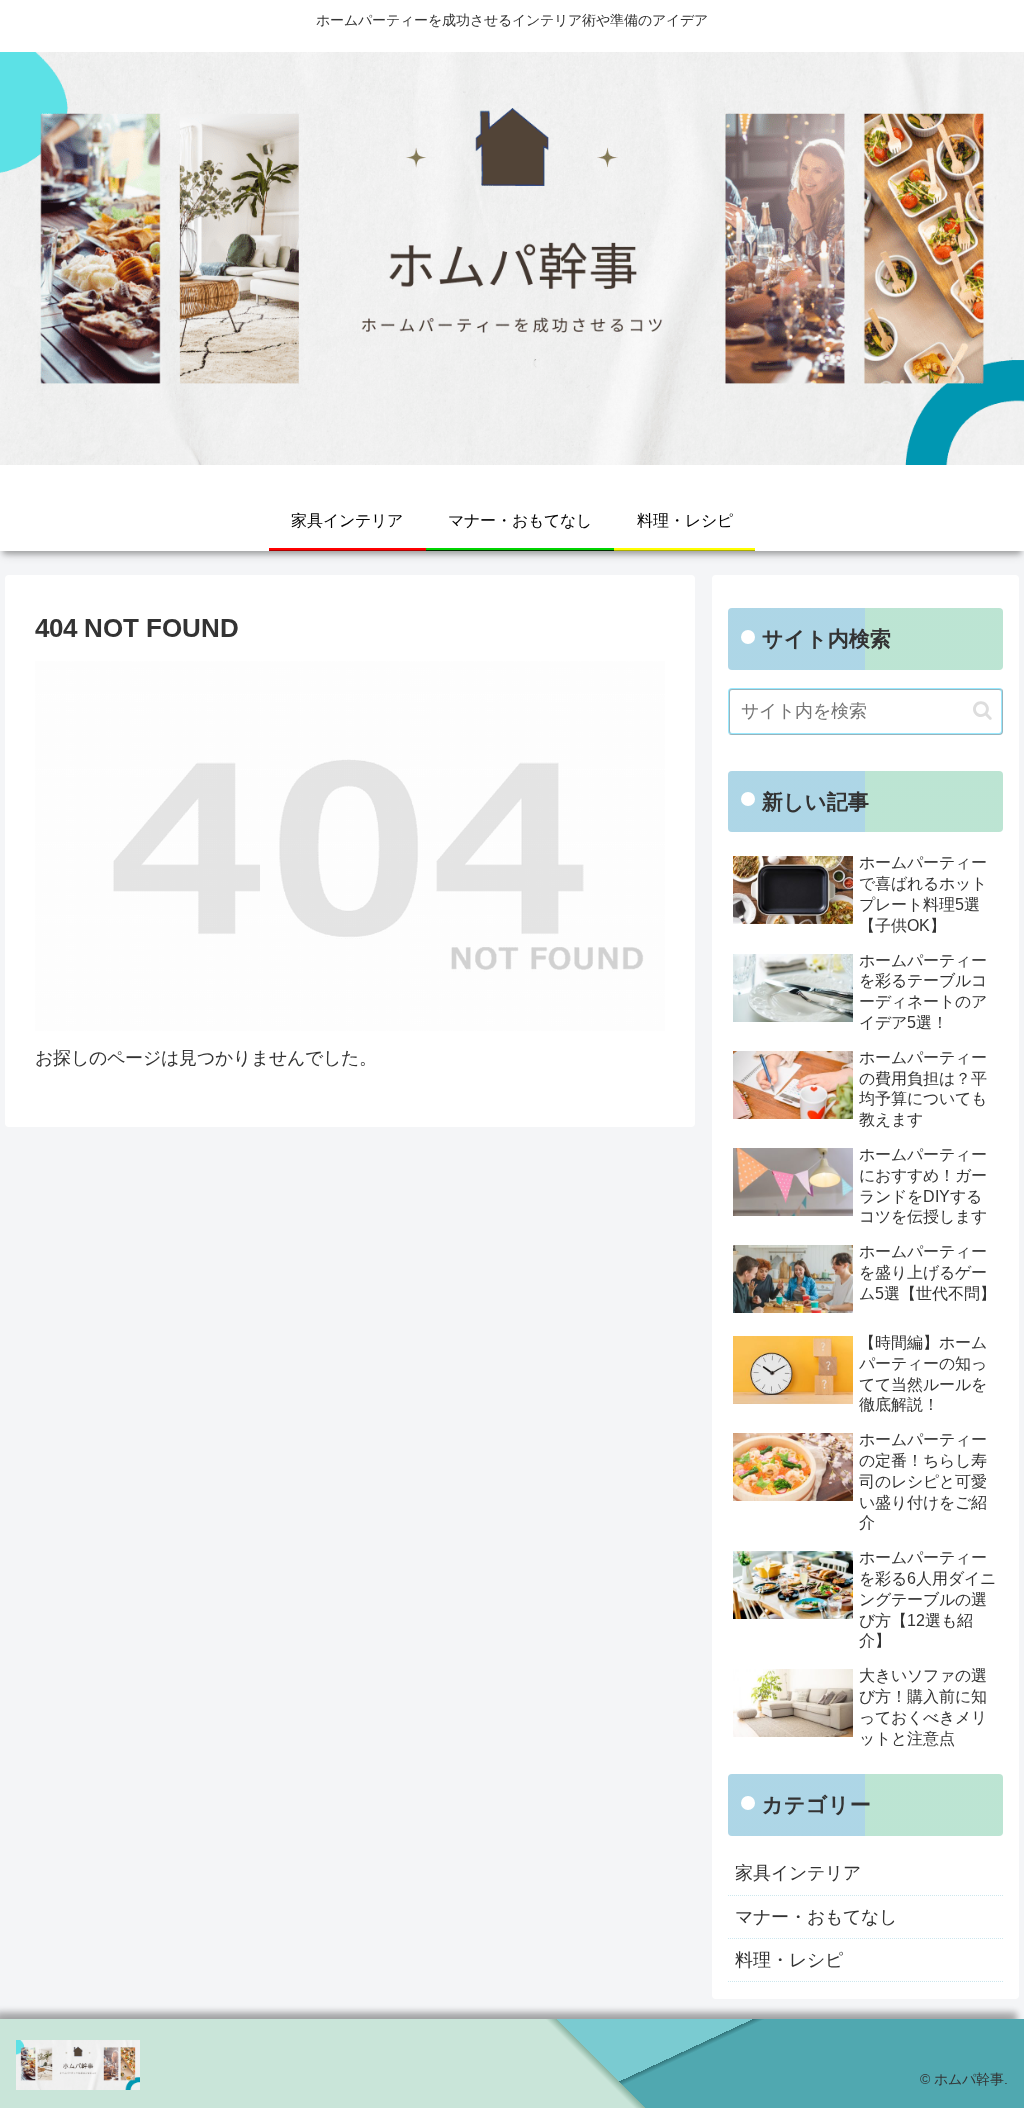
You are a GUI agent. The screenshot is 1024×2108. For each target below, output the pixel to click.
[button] (982, 710)
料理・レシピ (789, 1960)
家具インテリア (798, 1873)
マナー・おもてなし (816, 1917)
